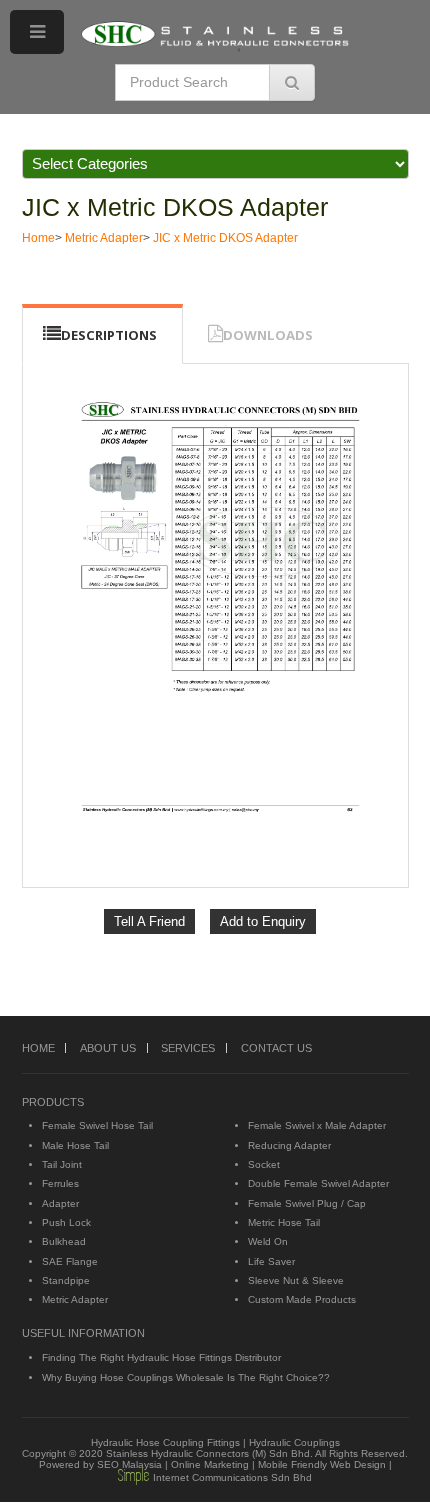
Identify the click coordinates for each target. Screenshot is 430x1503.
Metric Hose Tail (284, 1222)
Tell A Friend (149, 921)
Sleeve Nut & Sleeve (296, 1280)
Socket (264, 1164)
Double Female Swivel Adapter (318, 1183)
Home (38, 238)
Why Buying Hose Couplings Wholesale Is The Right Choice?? (186, 1377)
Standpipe (66, 1280)
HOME (38, 1048)
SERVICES (188, 1048)
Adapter (60, 1203)
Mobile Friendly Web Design (322, 1464)
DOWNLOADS (268, 335)
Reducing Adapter (289, 1145)
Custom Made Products (302, 1299)
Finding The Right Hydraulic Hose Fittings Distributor (161, 1357)
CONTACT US (276, 1048)
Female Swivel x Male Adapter (317, 1125)
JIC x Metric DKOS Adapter (175, 207)
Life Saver (271, 1261)
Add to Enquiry (263, 921)
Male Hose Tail (75, 1145)
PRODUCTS (53, 1102)
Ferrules (60, 1183)
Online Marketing (210, 1464)
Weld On (268, 1241)
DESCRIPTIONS (109, 335)
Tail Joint (62, 1164)
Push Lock (66, 1222)
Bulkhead (64, 1241)
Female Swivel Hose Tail (97, 1125)
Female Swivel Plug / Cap (307, 1203)
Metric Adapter (104, 238)
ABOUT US (108, 1048)
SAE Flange (70, 1261)
